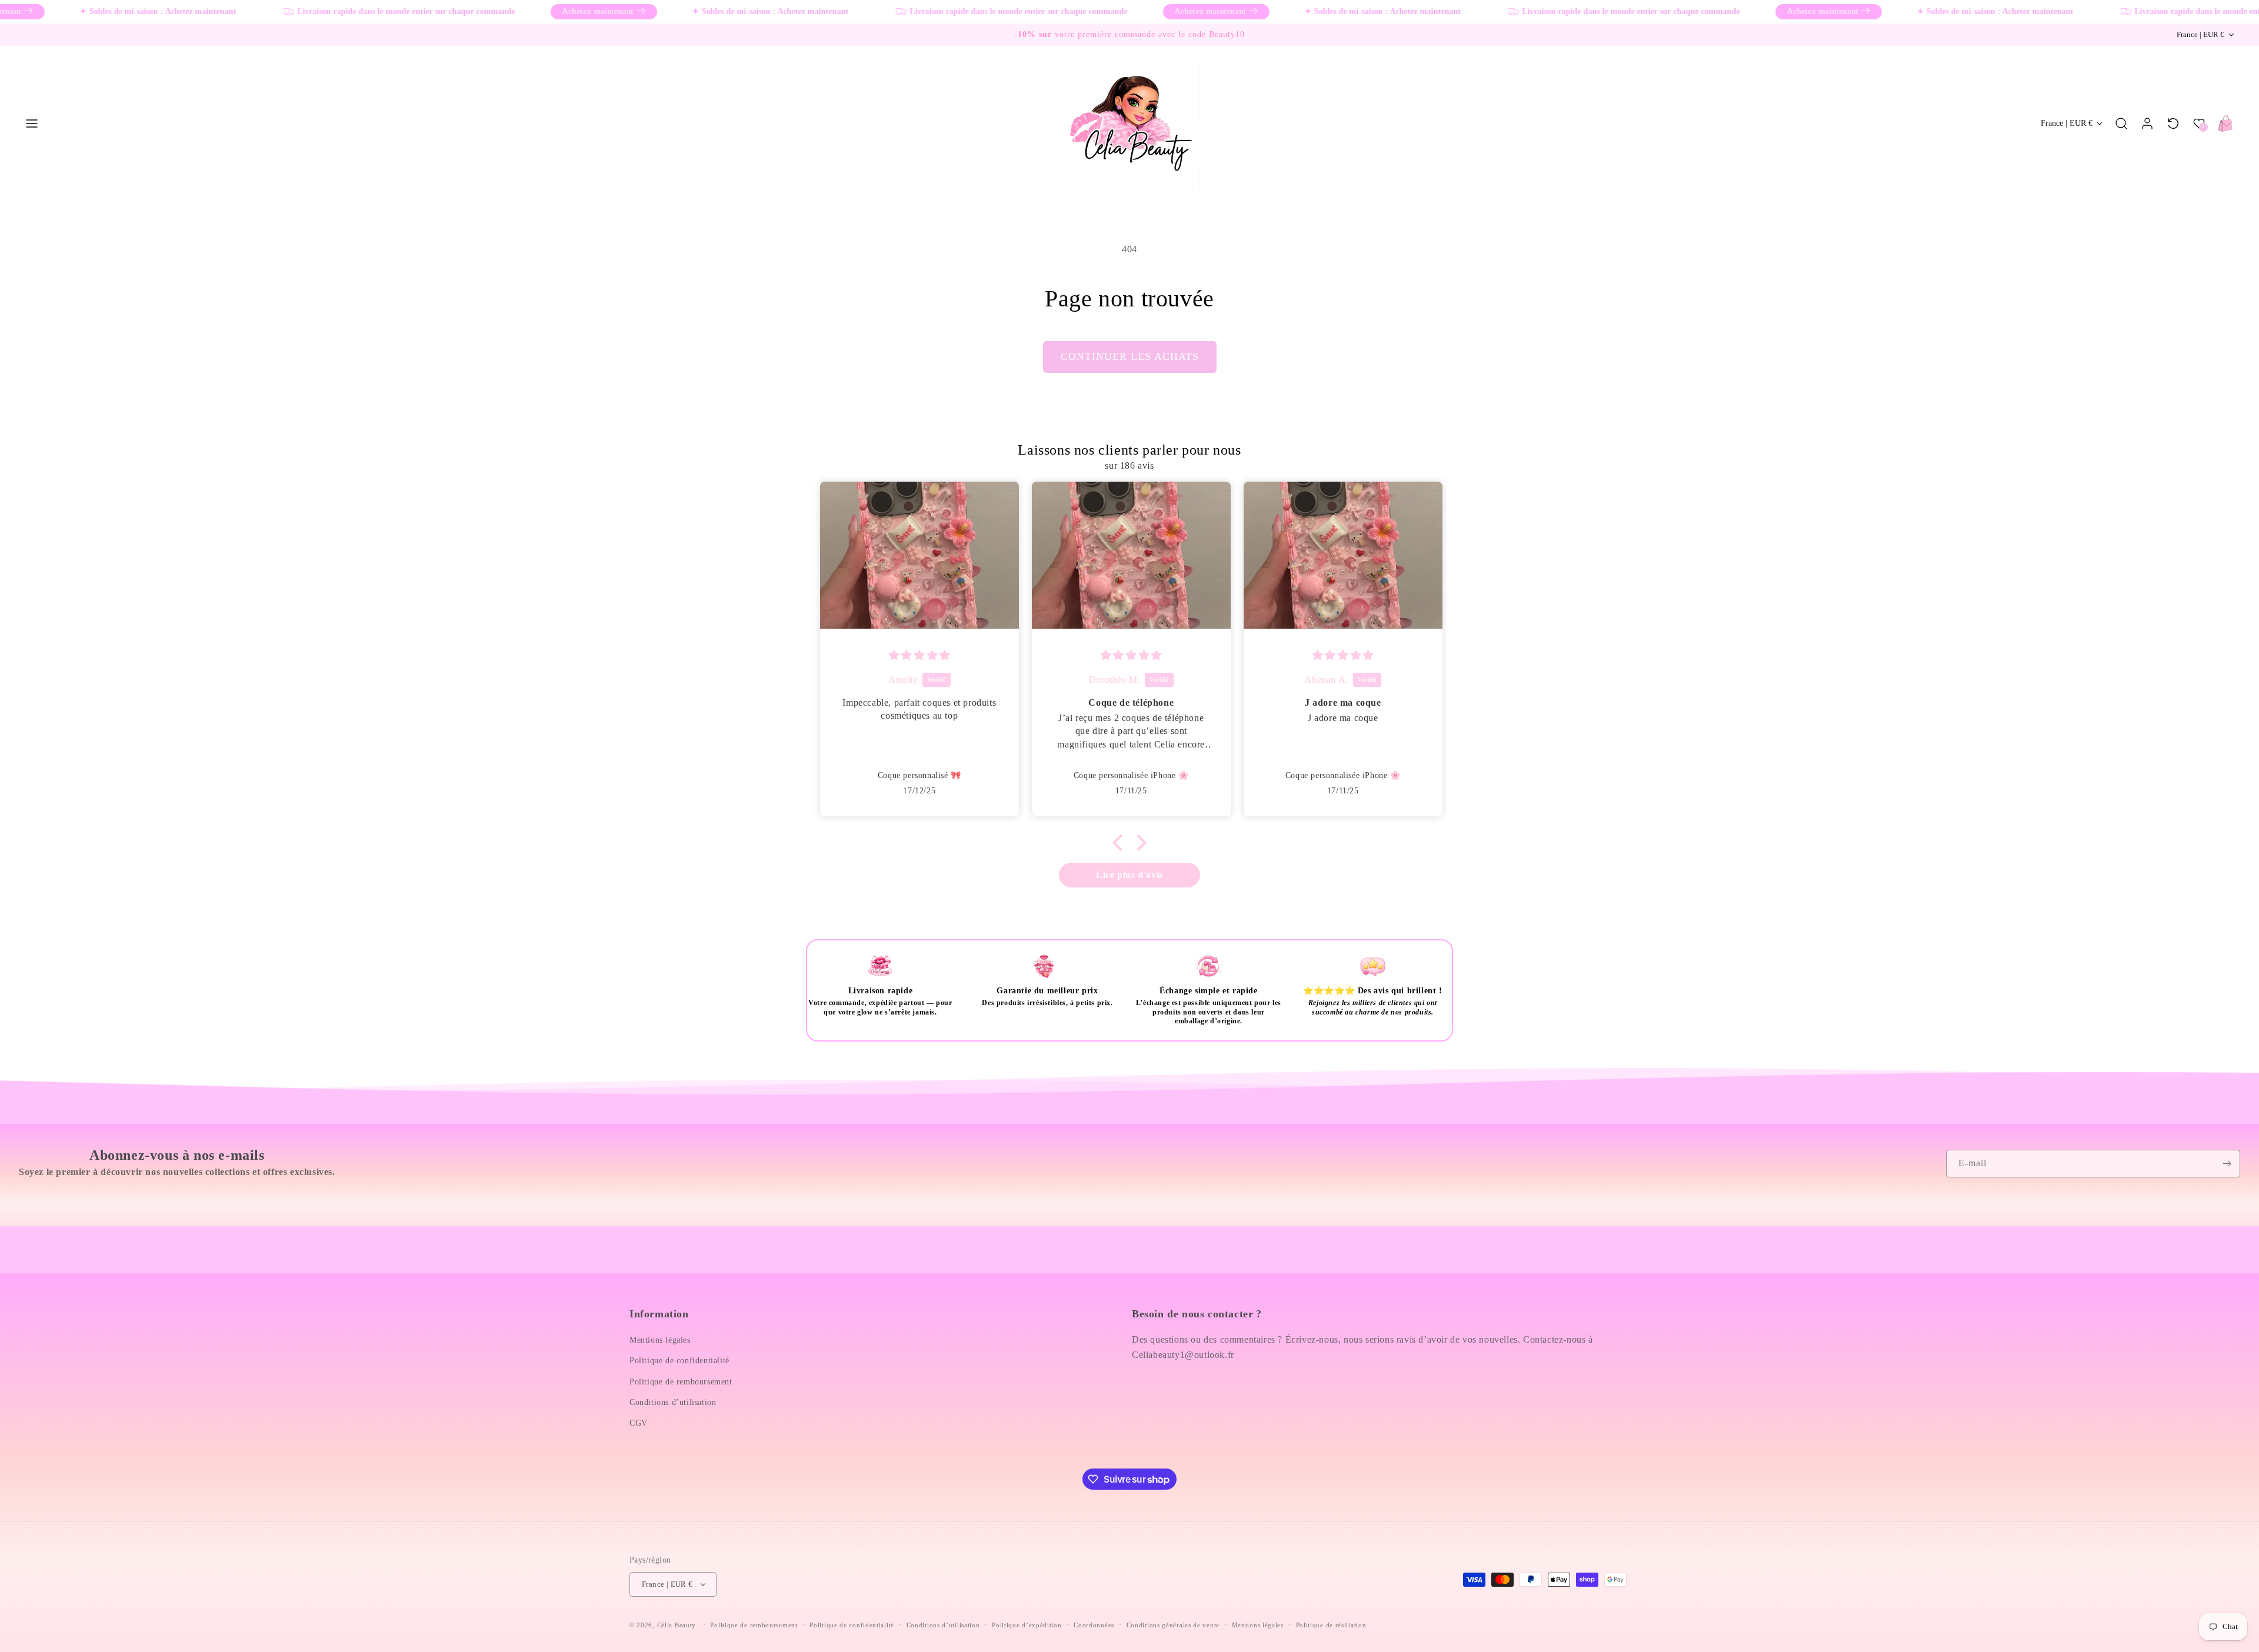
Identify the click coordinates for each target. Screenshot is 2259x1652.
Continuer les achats (1130, 356)
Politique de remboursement (681, 1382)
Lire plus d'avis (1129, 875)
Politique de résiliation (1331, 1625)
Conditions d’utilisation (673, 1402)
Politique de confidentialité (679, 1361)
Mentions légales (660, 1340)
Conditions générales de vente (1173, 1625)
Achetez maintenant (552, 11)
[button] (32, 124)
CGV (639, 1423)
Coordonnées (1094, 1625)
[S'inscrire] (2227, 1164)
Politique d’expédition (1027, 1625)
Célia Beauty (677, 1625)
